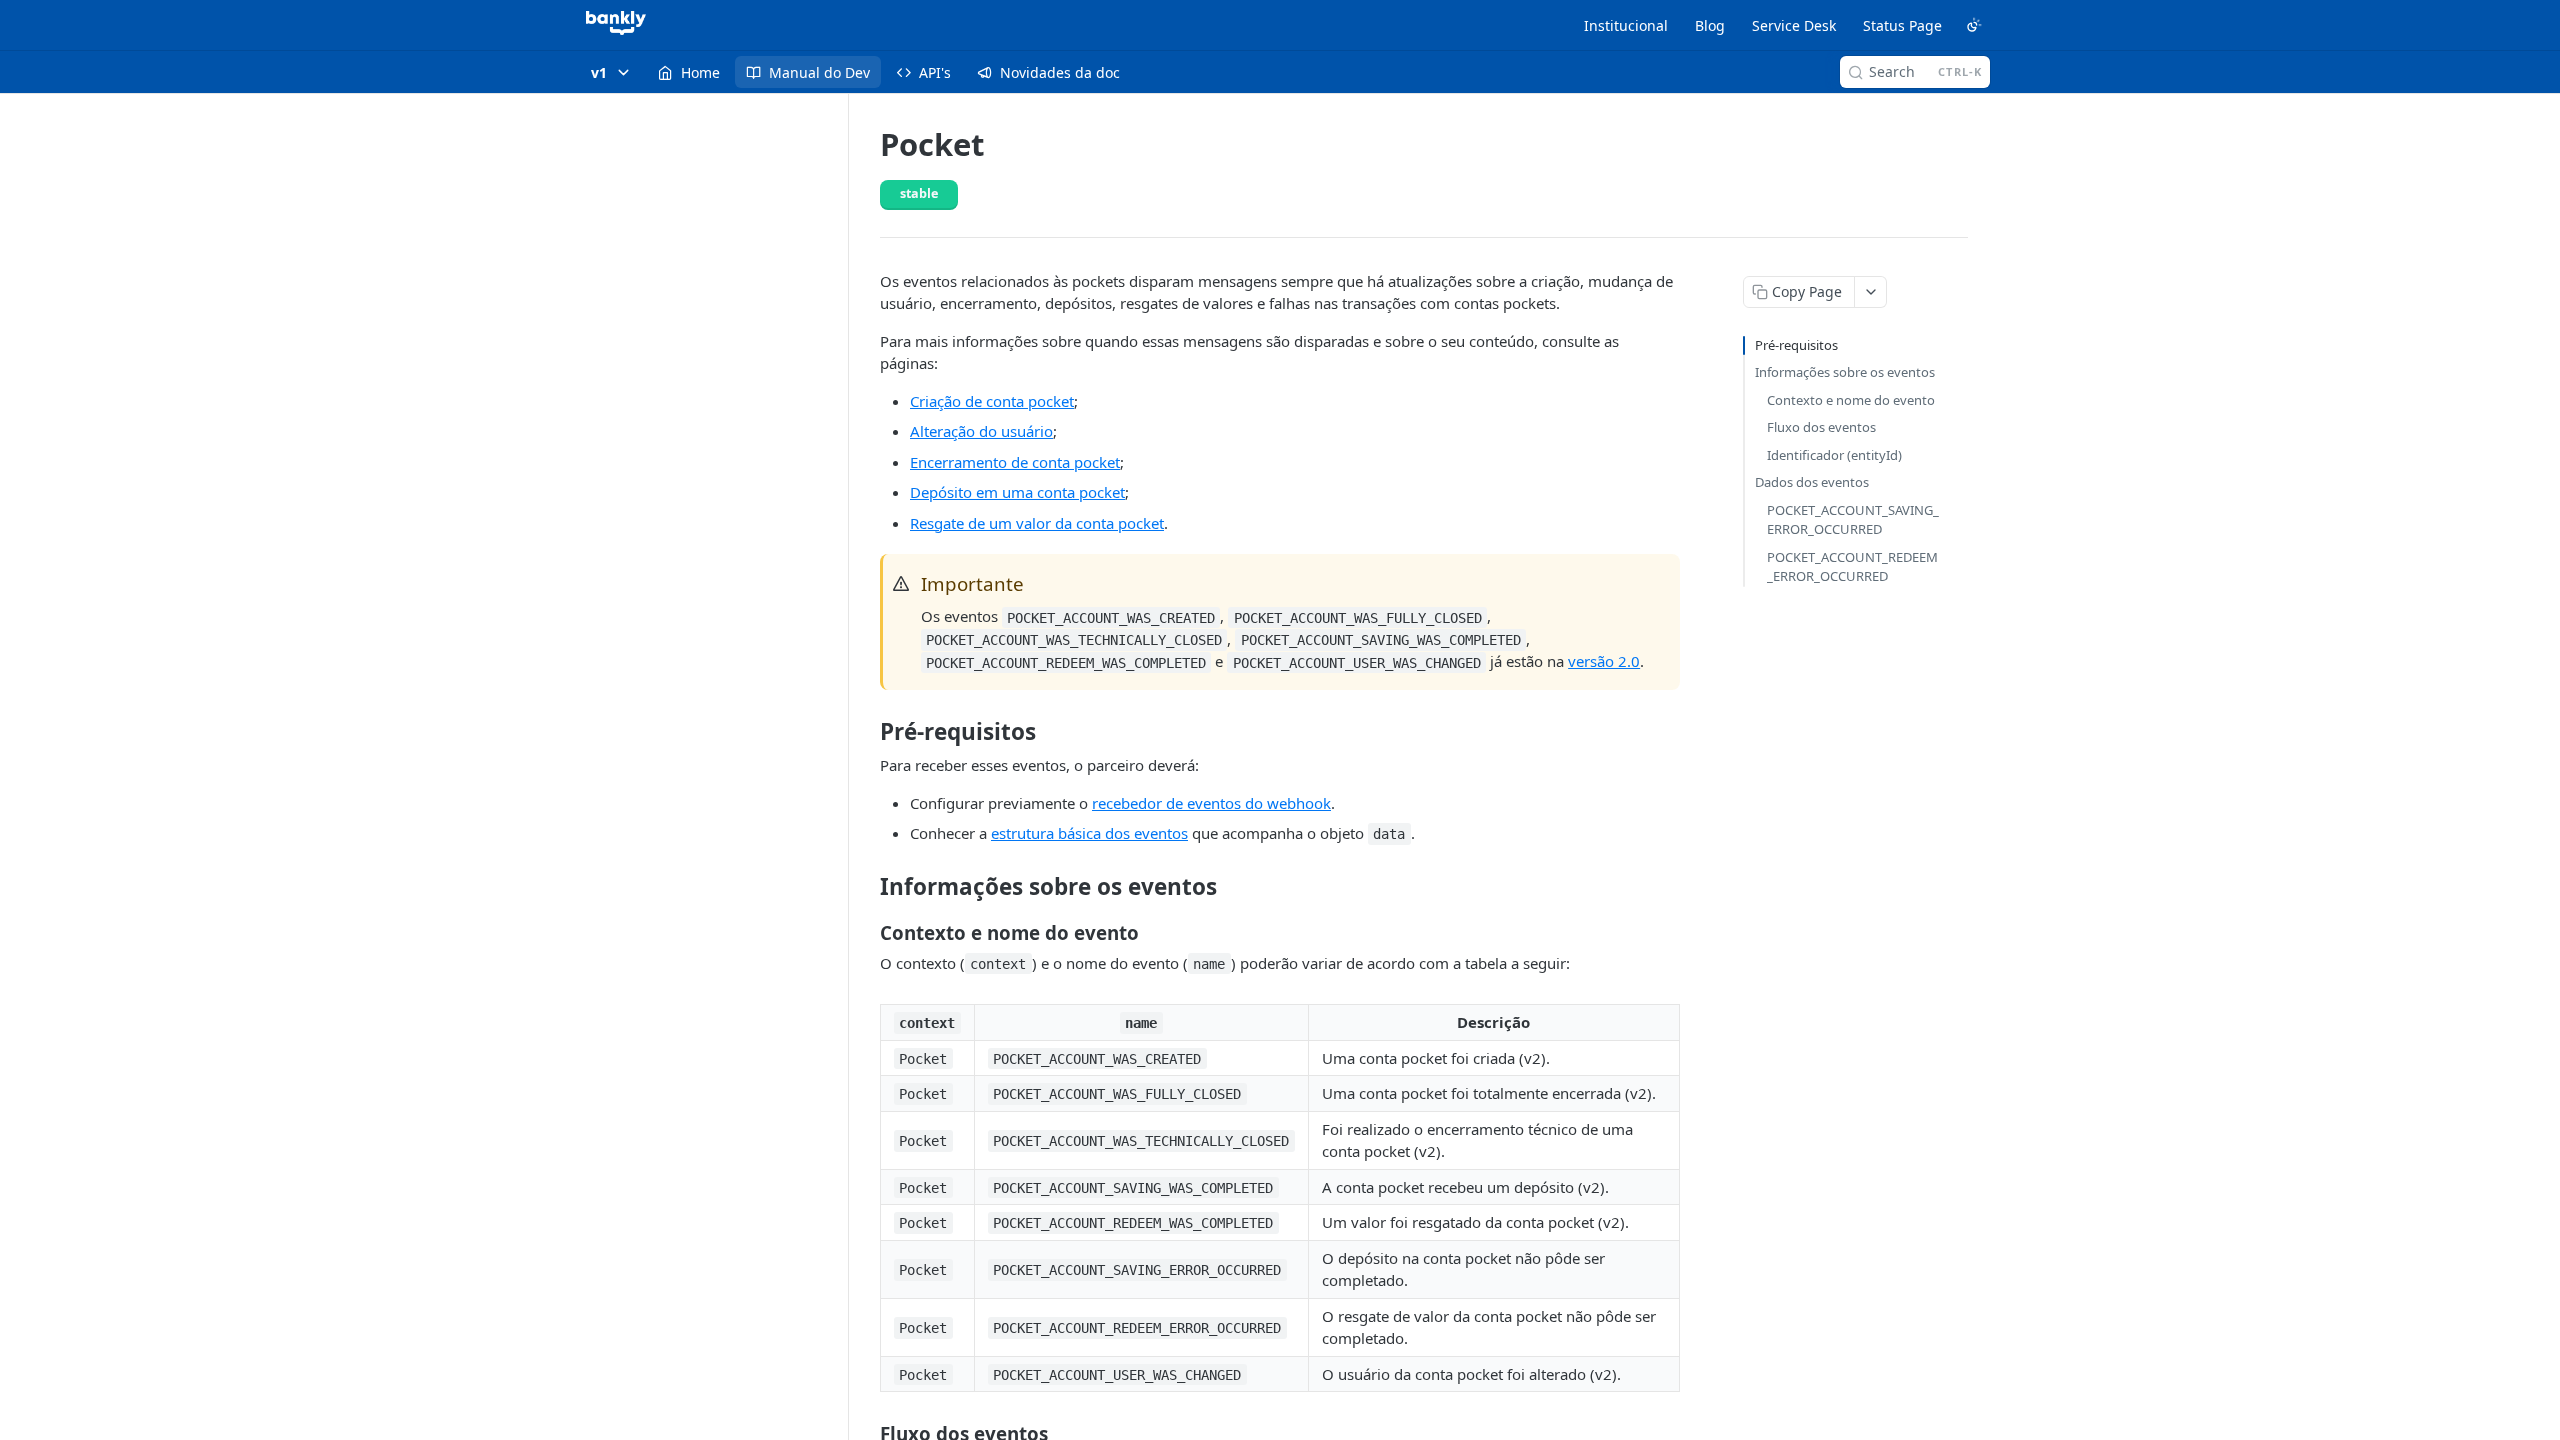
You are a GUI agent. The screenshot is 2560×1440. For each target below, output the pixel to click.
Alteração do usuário (981, 431)
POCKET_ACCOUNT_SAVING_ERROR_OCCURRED (1853, 520)
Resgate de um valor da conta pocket (1037, 523)
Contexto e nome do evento (1851, 400)
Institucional (1626, 25)
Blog (1710, 25)
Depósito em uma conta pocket (1017, 492)
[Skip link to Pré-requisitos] (866, 732)
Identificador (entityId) (1834, 455)
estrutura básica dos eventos (1089, 833)
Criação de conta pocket (992, 401)
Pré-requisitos (1796, 345)
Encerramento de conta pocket (1015, 462)
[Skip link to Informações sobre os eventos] (866, 886)
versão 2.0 (1604, 661)
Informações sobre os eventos (1845, 372)
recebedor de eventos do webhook (1211, 803)
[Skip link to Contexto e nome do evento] (866, 932)
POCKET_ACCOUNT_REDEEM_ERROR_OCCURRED (1852, 567)
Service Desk (1794, 25)
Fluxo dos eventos (1821, 427)
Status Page (1902, 25)
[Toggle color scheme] (1974, 25)
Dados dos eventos (1812, 482)
